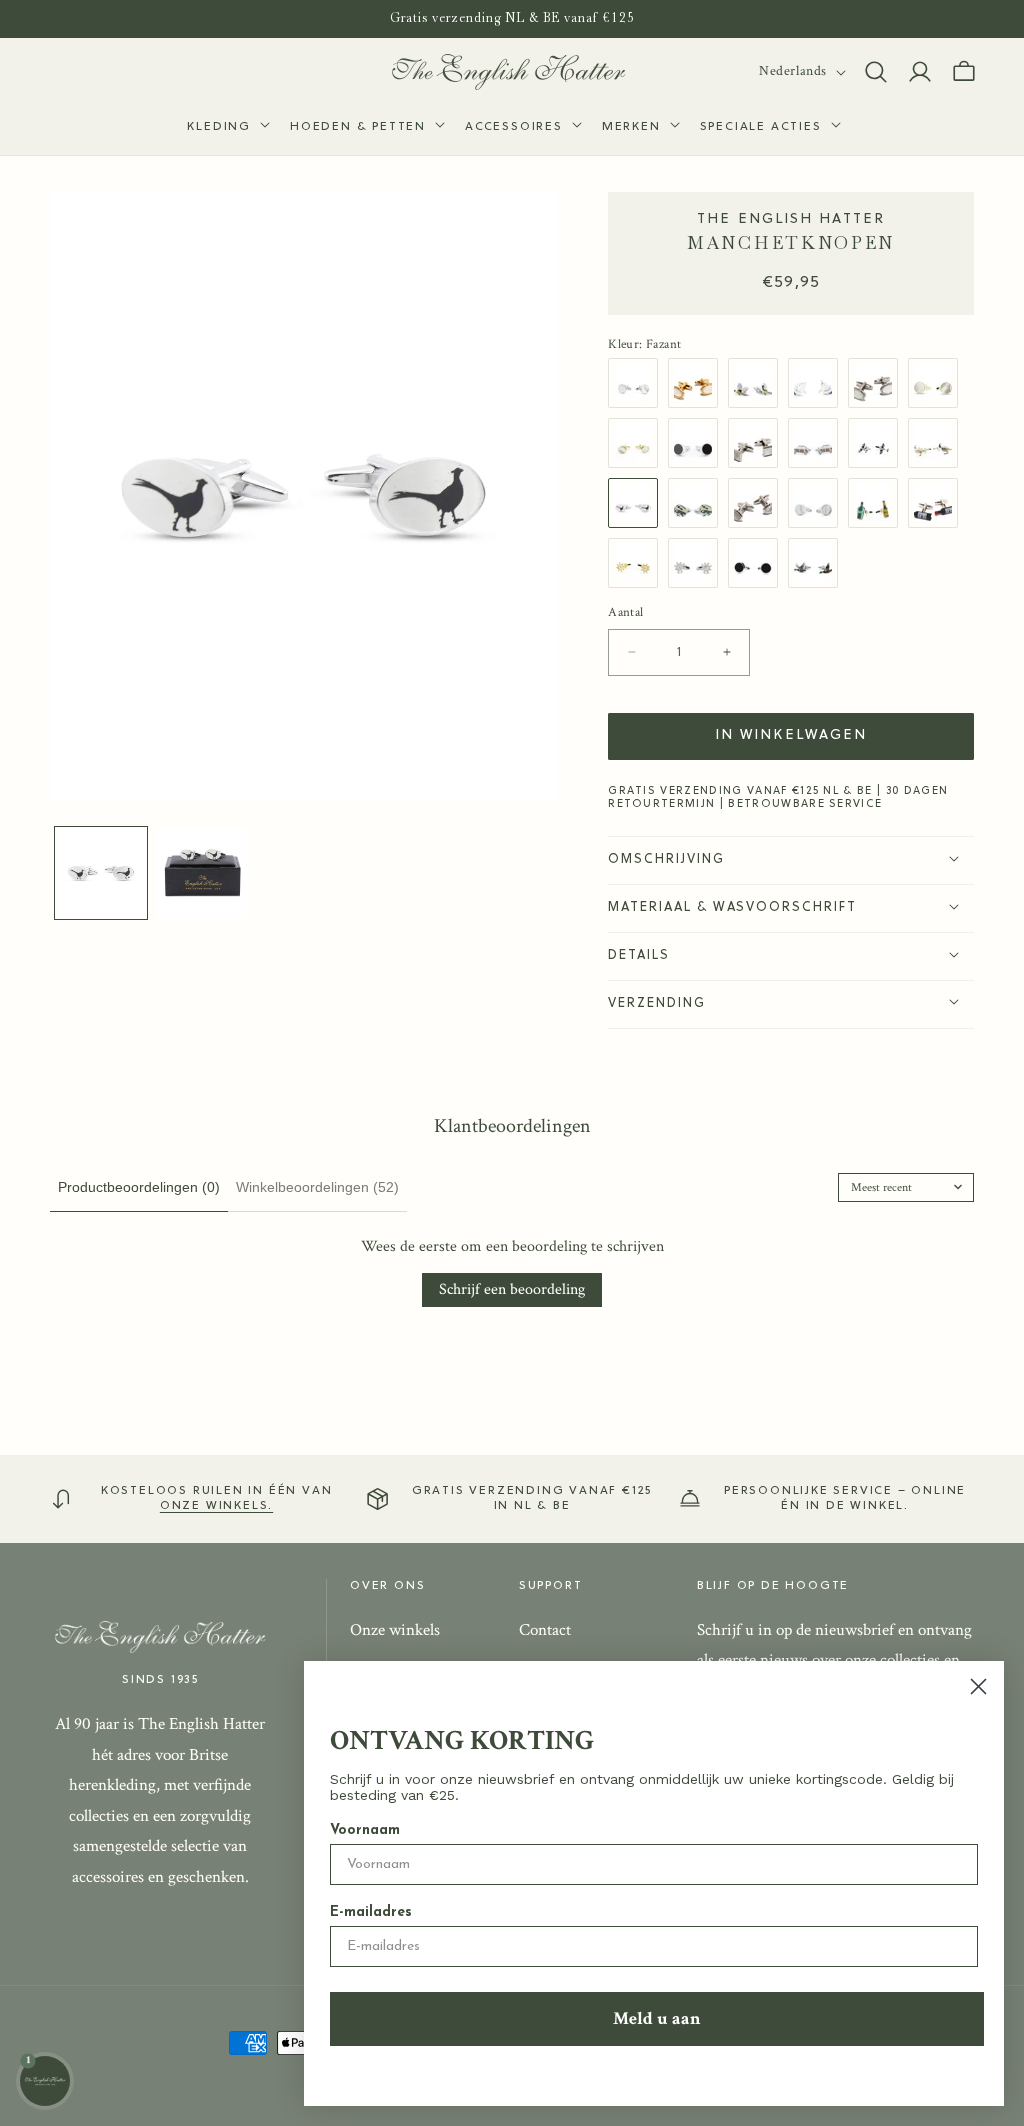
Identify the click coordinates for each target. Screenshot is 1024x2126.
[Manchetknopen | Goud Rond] (938, 383)
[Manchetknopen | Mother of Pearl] (638, 443)
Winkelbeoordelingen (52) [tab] (317, 1187)
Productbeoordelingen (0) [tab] (139, 1187)
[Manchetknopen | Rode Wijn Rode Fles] (938, 503)
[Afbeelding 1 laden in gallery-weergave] (101, 873)
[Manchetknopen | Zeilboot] (818, 383)
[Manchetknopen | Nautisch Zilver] (698, 563)
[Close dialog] (978, 1686)
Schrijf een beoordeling (512, 1289)
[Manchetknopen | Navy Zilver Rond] (758, 563)
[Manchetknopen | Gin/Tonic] (878, 503)
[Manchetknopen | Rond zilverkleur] (638, 383)
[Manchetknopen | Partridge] (938, 443)
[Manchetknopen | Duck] (818, 563)
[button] (226, 128)
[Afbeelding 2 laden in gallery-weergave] (203, 873)
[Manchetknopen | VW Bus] (698, 503)
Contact (545, 1630)
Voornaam (365, 1830)
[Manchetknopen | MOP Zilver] (818, 503)
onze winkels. (216, 1506)
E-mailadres (371, 1912)
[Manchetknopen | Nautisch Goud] (638, 563)
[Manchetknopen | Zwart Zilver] (698, 443)
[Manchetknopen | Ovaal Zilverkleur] (878, 383)
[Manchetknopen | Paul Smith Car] (818, 443)
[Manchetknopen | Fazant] (758, 383)
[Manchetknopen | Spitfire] (878, 443)
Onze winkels (395, 1630)
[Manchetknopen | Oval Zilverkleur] (758, 503)
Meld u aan (657, 2018)
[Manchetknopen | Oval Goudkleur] (698, 383)
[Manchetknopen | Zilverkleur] (758, 443)
